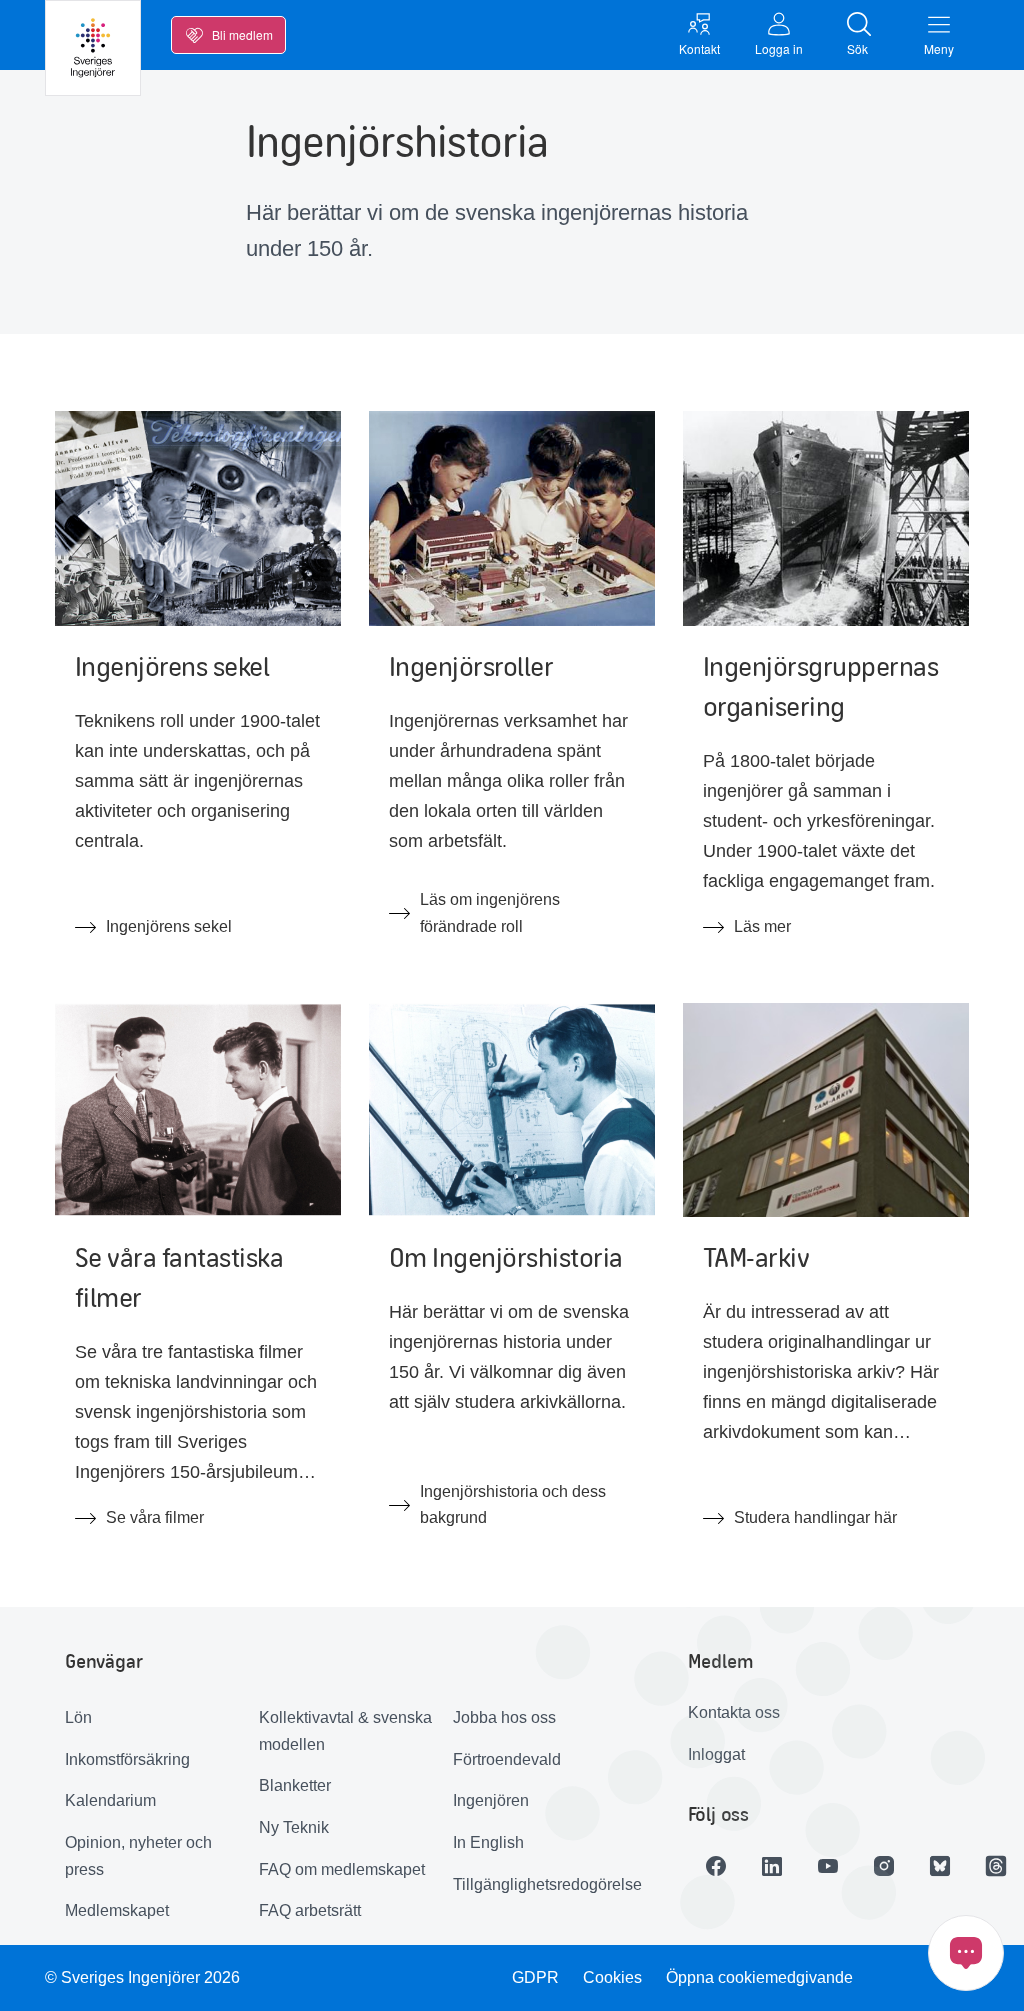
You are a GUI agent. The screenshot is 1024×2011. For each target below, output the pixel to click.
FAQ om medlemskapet (342, 1869)
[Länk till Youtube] (828, 1866)
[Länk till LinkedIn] (772, 1866)
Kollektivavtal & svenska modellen (345, 1731)
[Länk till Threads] (996, 1866)
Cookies (612, 1977)
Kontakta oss (734, 1712)
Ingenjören (491, 1800)
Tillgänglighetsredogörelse (542, 1884)
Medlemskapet (117, 1910)
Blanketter (295, 1785)
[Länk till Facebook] (716, 1866)
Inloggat (716, 1754)
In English (488, 1842)
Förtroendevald (507, 1759)
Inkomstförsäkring (127, 1759)
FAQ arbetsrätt (310, 1910)
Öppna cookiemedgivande (759, 1977)
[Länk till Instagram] (884, 1866)
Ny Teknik (294, 1827)
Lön (78, 1717)
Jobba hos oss (504, 1717)
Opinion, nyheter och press (138, 1856)
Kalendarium (110, 1800)
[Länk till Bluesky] (940, 1866)
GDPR (535, 1977)
